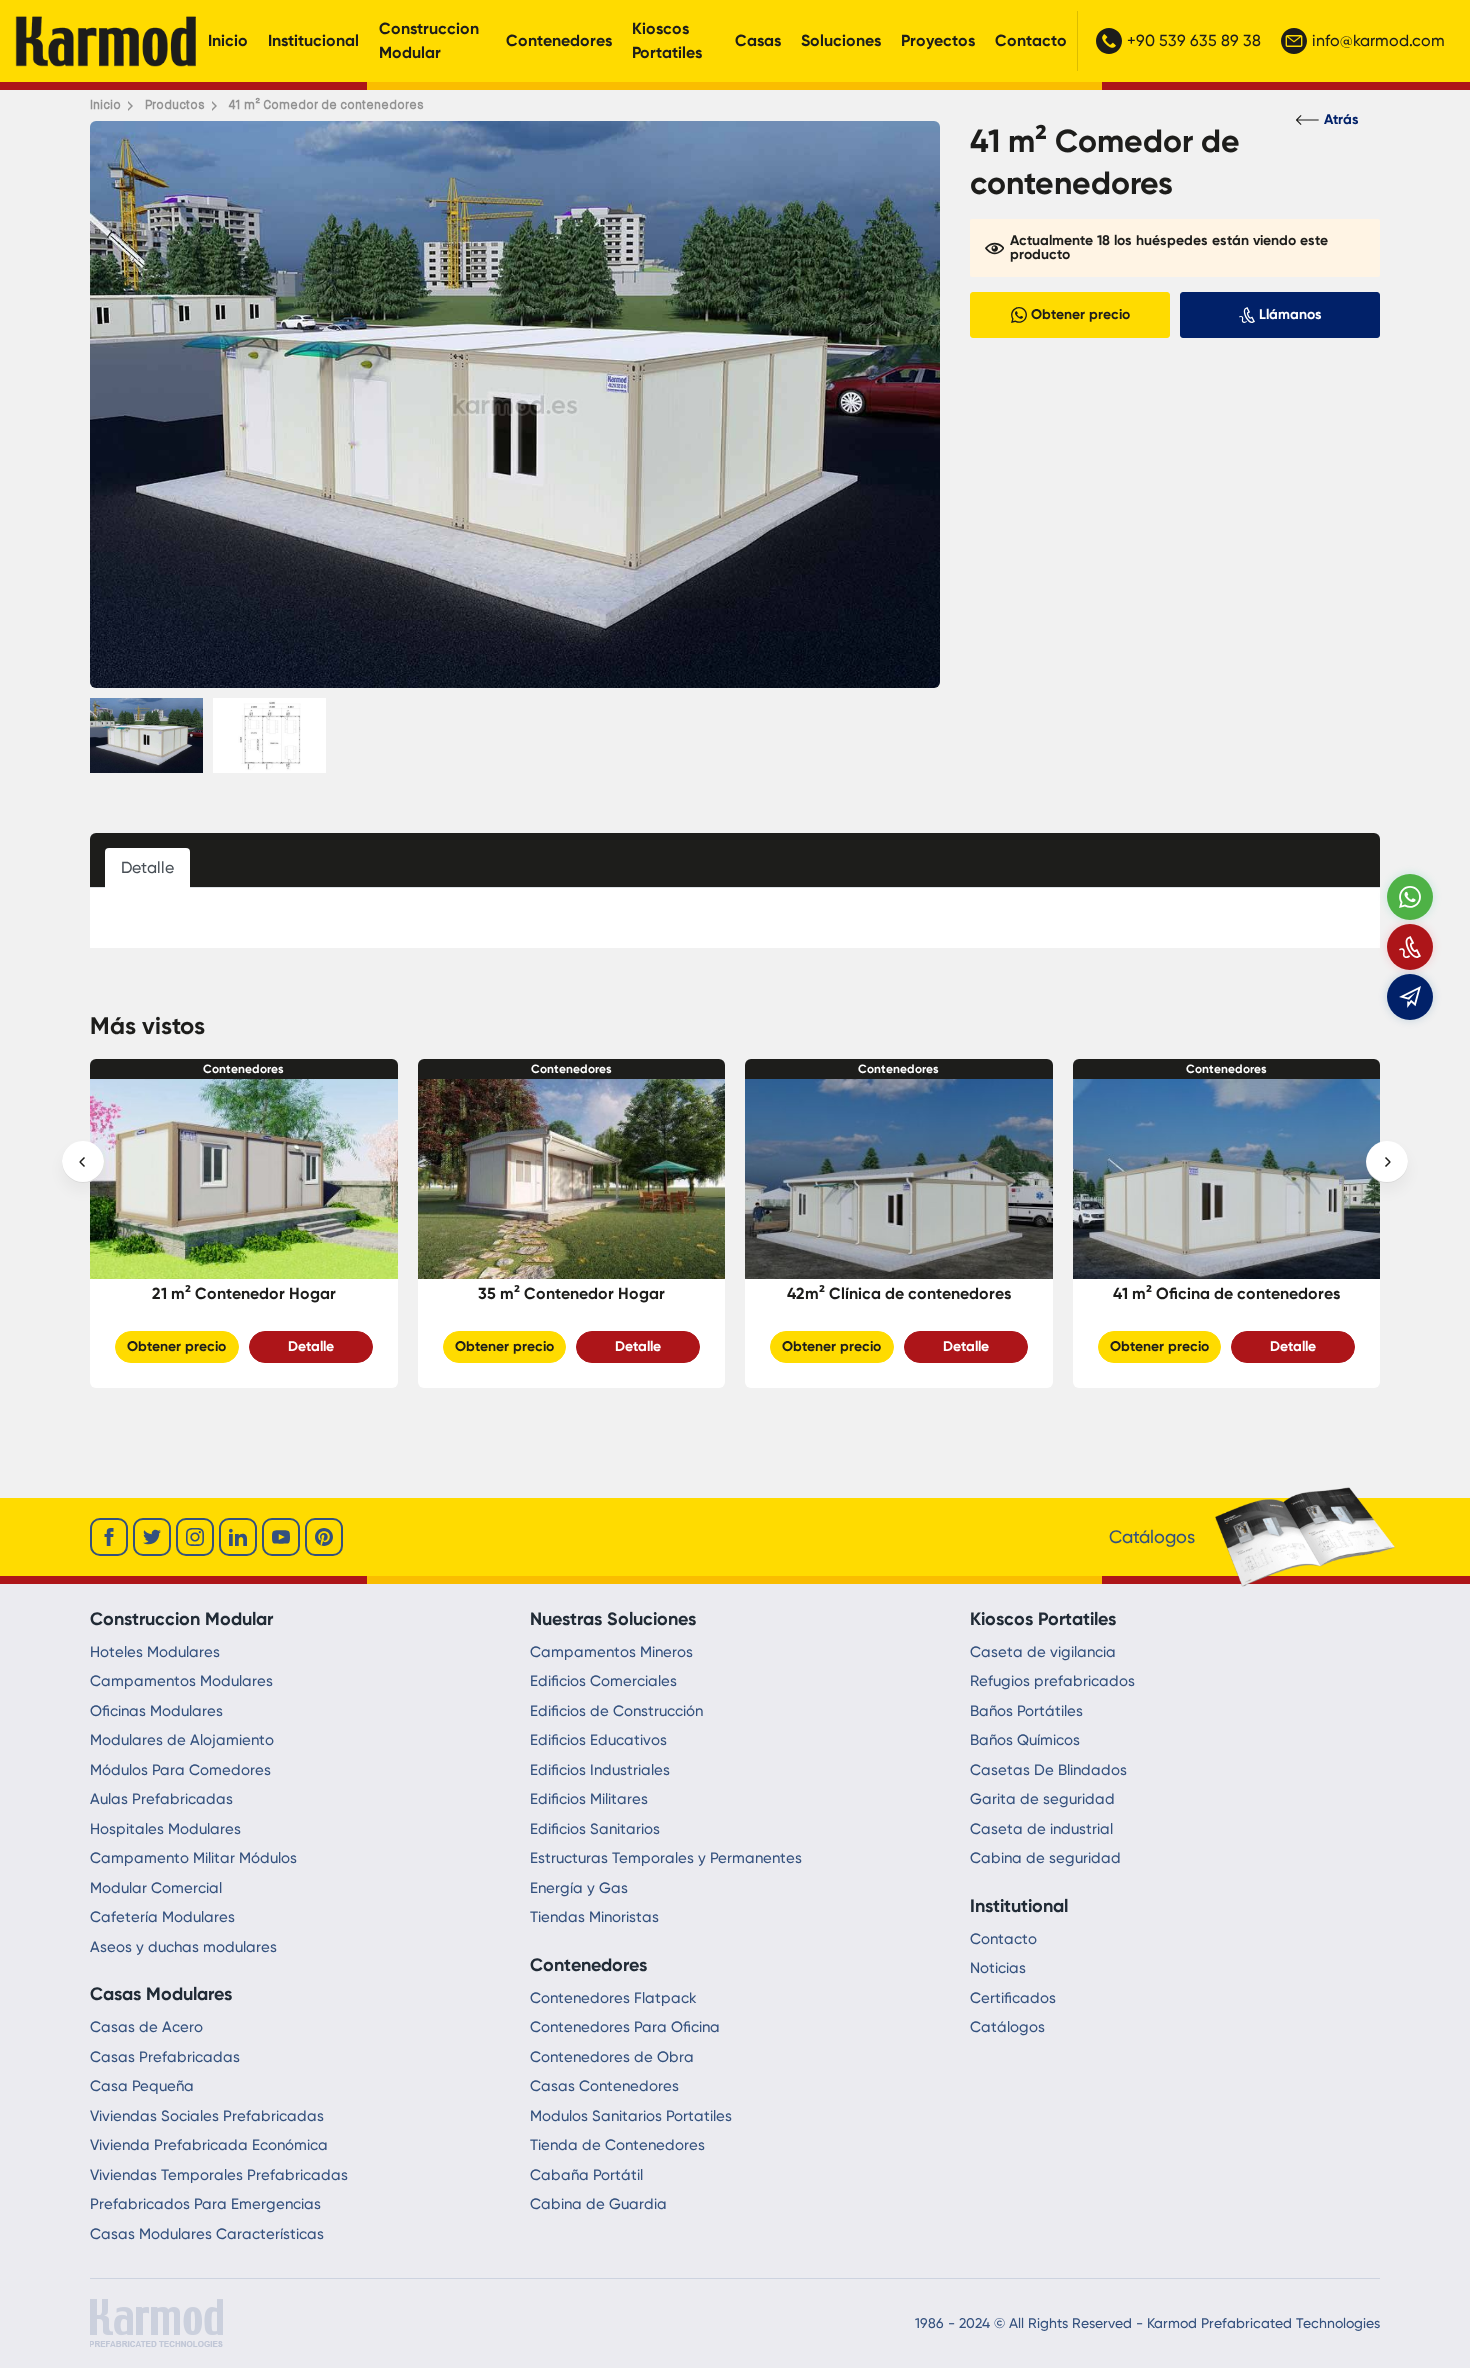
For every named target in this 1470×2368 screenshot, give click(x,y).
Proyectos (938, 40)
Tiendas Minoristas (594, 1917)
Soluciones (841, 40)
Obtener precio (177, 1346)
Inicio (228, 40)
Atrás (1341, 119)
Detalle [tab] (147, 867)
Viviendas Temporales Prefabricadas (219, 2175)
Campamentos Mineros (611, 1652)
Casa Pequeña (142, 2086)
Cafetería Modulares (162, 1917)
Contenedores (559, 40)
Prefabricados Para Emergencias (205, 2204)
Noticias (998, 1968)
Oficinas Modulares (156, 1711)
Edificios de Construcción (616, 1711)
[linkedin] (238, 1537)
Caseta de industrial (1041, 1829)
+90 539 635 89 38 (1194, 40)
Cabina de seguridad (1045, 1858)
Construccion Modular (429, 40)
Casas (758, 40)
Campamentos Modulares (181, 1681)
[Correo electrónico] (1410, 997)
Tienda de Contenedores (617, 2145)
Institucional (313, 40)
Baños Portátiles (1026, 1711)
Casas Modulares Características (207, 2234)
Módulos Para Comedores (180, 1770)
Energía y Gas (579, 1888)
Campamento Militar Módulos (193, 1858)
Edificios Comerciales (603, 1681)
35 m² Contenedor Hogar (244, 1293)
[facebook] (109, 1537)
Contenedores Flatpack (613, 1998)
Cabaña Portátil (586, 2175)
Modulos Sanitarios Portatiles (631, 2116)
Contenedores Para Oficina (625, 2027)
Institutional (1019, 1906)
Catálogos (1007, 2027)
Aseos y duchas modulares (183, 1947)
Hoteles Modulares (155, 1652)
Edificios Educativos (598, 1740)
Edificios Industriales (600, 1770)
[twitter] (152, 1537)
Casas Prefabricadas (165, 2057)
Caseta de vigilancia (1043, 1652)
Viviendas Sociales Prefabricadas (207, 2116)
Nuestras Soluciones (613, 1619)
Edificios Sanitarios (595, 1829)
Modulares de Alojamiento (182, 1740)
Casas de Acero (146, 2027)
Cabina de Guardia (598, 2204)
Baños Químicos (1025, 1740)
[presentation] (83, 1162)
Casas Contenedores (604, 2086)
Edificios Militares (589, 1799)
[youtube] (281, 1537)
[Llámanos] (1410, 947)
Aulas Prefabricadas (161, 1799)
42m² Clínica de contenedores (572, 1293)
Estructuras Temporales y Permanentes (666, 1858)
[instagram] (195, 1537)
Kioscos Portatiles (667, 40)
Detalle (311, 1346)
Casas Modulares (161, 1994)
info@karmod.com (1378, 40)
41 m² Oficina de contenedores (899, 1293)
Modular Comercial (156, 1888)
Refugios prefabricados (1052, 1681)
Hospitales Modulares (165, 1829)
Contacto (1031, 40)
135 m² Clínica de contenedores (1227, 1293)
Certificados (1013, 1998)
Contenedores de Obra (612, 2057)
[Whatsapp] (1410, 897)
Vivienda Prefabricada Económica (209, 2145)
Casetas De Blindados (1048, 1770)
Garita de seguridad (1042, 1799)
